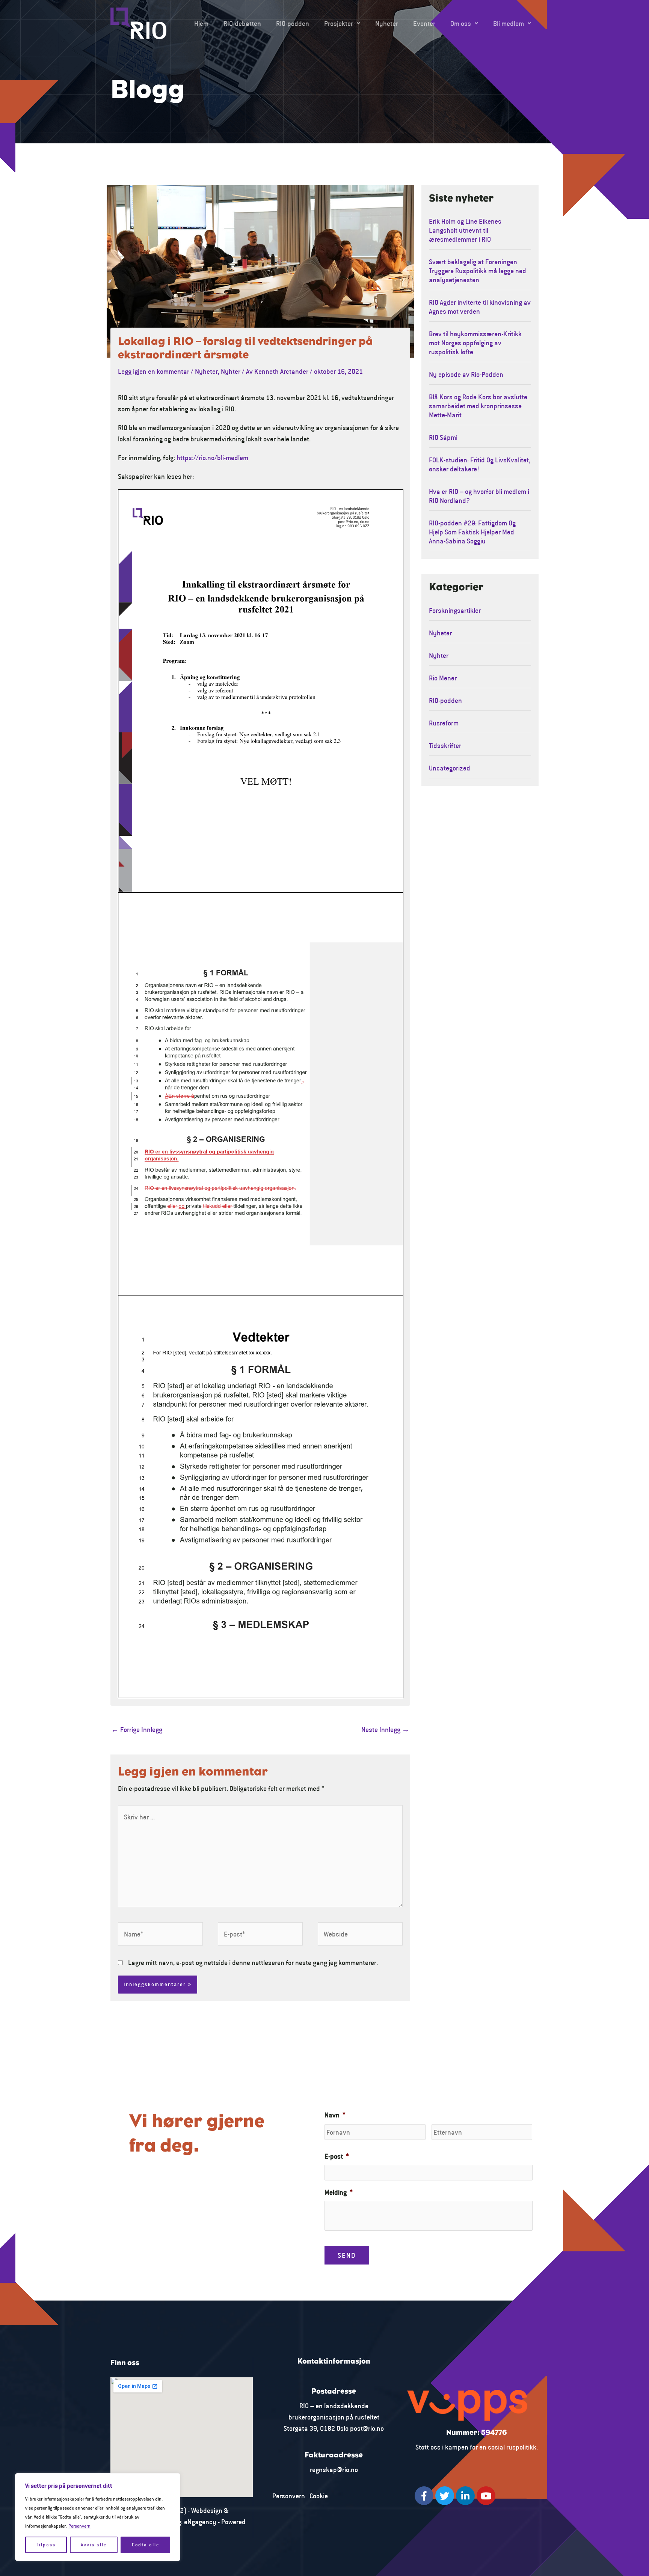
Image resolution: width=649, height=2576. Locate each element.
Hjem (201, 23)
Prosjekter (339, 23)
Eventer (424, 23)
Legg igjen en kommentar (154, 371)
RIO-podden (293, 23)
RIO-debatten (242, 23)
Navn (335, 2115)
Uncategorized (450, 768)
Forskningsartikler (455, 610)
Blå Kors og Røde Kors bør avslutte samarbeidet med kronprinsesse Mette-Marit (478, 406)
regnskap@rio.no (334, 2469)
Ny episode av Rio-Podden (466, 374)
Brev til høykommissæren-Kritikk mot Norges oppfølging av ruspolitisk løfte (475, 343)
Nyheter (387, 23)
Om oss (461, 23)
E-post (337, 2156)
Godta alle (146, 2545)
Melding (339, 2192)
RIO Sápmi (443, 437)
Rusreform (444, 723)
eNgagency (200, 2522)
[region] (98, 2517)
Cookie (319, 2496)
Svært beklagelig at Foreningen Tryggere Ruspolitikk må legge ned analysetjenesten (478, 271)
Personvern (79, 2526)
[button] (342, 23)
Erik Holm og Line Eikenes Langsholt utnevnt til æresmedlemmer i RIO (465, 230)
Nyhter (231, 371)
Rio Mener (443, 678)
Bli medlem (509, 23)
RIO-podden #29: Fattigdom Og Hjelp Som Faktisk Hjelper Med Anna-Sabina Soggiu (472, 532)
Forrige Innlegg (137, 1729)
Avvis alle (94, 2545)
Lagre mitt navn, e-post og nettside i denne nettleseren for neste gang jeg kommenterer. (253, 1962)
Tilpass (46, 2545)
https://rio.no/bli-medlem (212, 457)
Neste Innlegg (385, 1729)
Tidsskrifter (445, 745)
